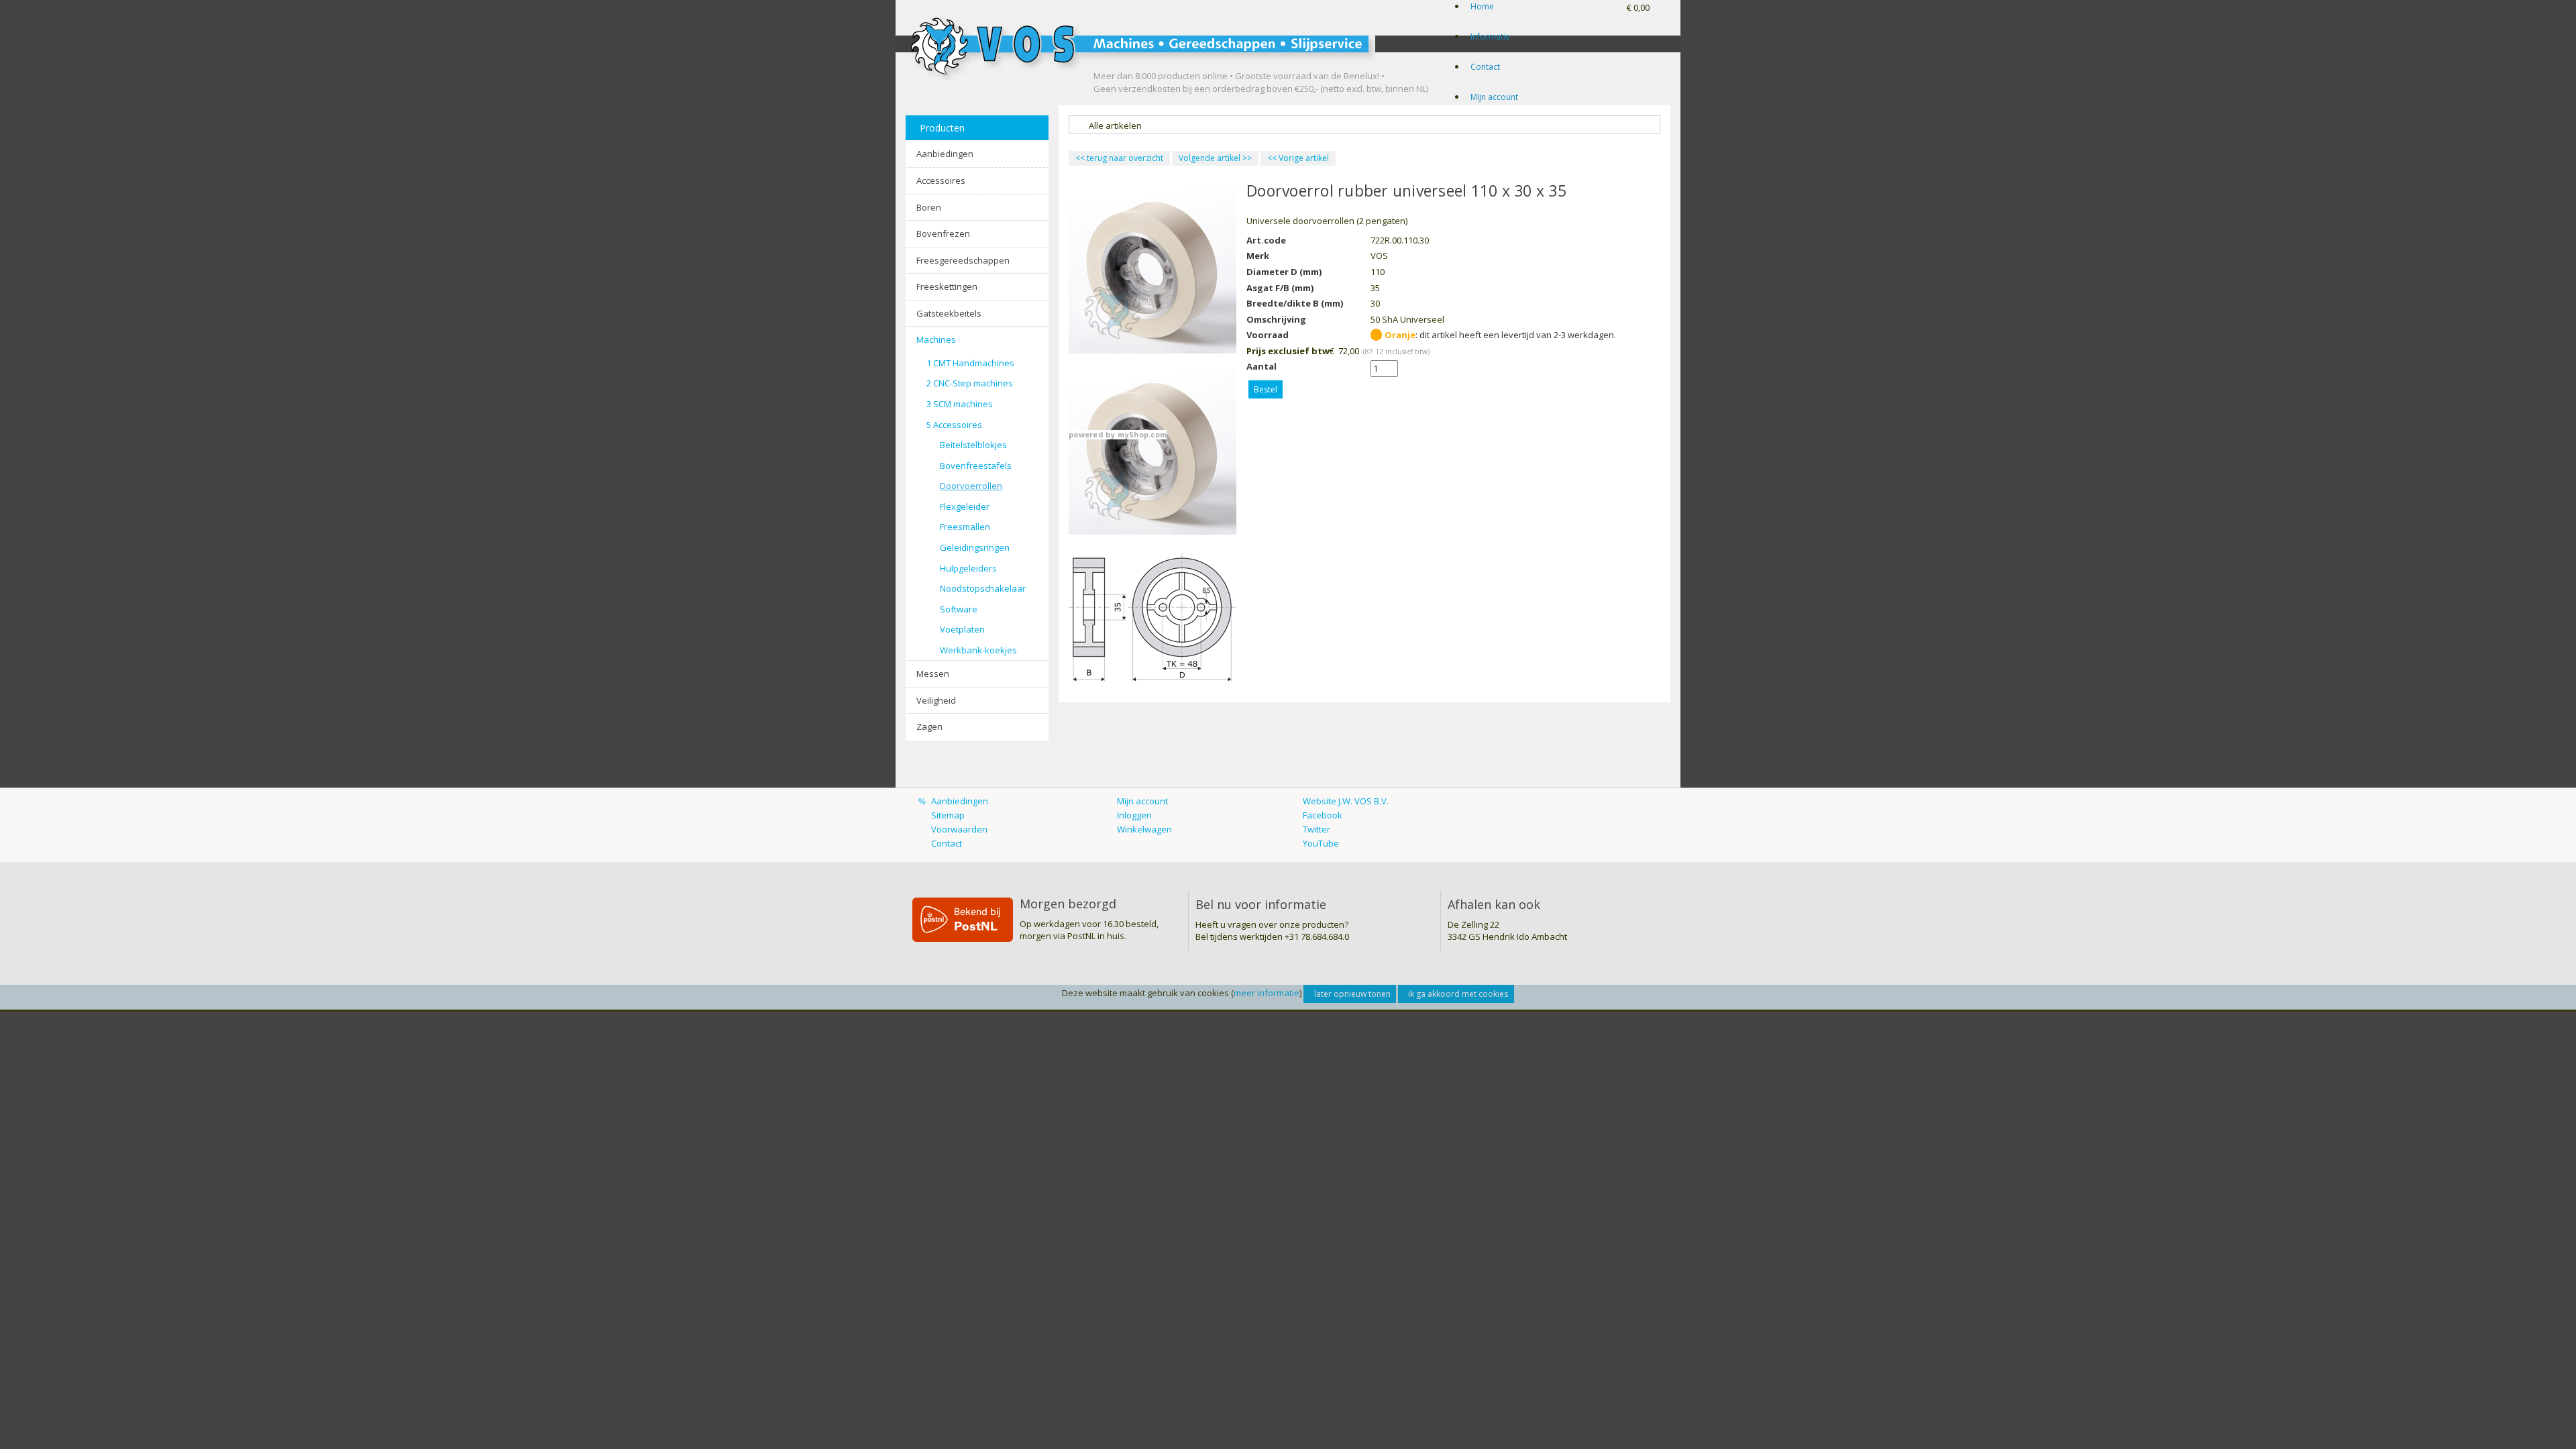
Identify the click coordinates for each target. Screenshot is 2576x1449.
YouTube (1321, 843)
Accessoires (941, 180)
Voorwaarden (959, 829)
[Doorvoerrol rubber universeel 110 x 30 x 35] (1152, 617)
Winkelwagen (1144, 829)
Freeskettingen (947, 286)
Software (959, 609)
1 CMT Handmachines (970, 363)
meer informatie (1267, 993)
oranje (1400, 335)
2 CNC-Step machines (970, 383)
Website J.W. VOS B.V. (1346, 801)
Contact (1485, 67)
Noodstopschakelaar (983, 588)
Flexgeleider (965, 506)
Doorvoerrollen (971, 486)
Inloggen (1134, 815)
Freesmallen (965, 527)
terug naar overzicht (1119, 158)
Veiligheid (936, 700)
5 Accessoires (954, 425)
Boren (929, 207)
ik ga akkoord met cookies (1458, 994)
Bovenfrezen (943, 233)
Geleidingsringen (975, 547)
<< (1273, 158)
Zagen (929, 727)
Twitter (1317, 829)
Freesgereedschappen (963, 260)
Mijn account (1494, 97)
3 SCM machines (960, 404)
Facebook (1323, 815)
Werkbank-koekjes (978, 650)
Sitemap (948, 815)
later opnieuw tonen (1352, 994)
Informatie (1490, 37)
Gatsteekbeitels (949, 313)
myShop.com (1142, 435)
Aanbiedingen (945, 154)
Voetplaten (962, 629)
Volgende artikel (1210, 158)
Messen (933, 674)
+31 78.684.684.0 (1317, 936)
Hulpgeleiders (968, 568)
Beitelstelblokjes (973, 445)
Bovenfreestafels (976, 466)
